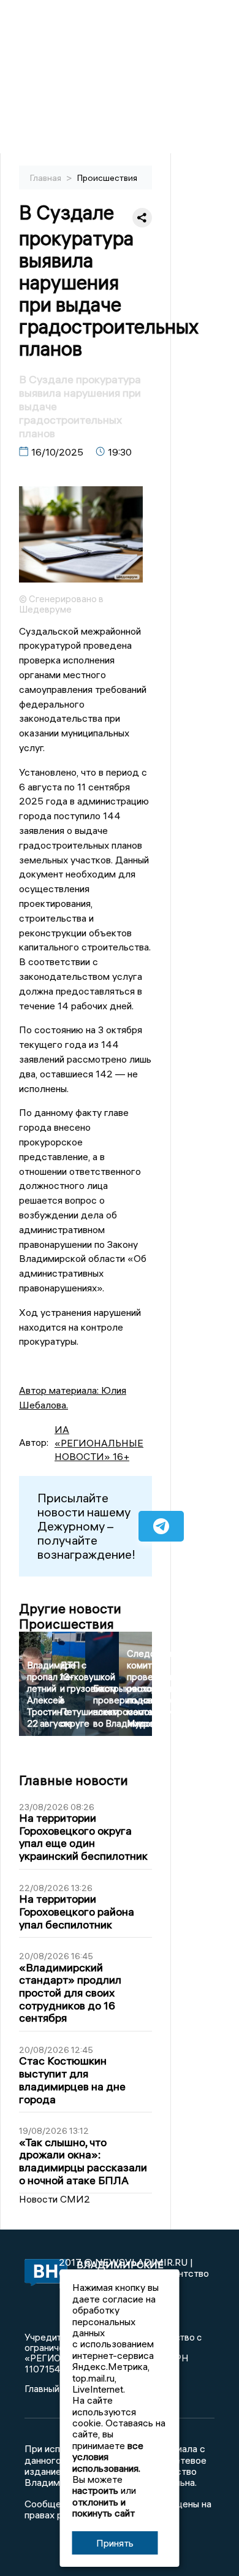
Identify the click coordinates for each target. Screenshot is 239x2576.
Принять (115, 2543)
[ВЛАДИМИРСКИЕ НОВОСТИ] (42, 2273)
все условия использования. (108, 2457)
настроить (95, 2490)
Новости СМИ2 (55, 2199)
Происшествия (107, 178)
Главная (47, 178)
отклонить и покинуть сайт (104, 2507)
